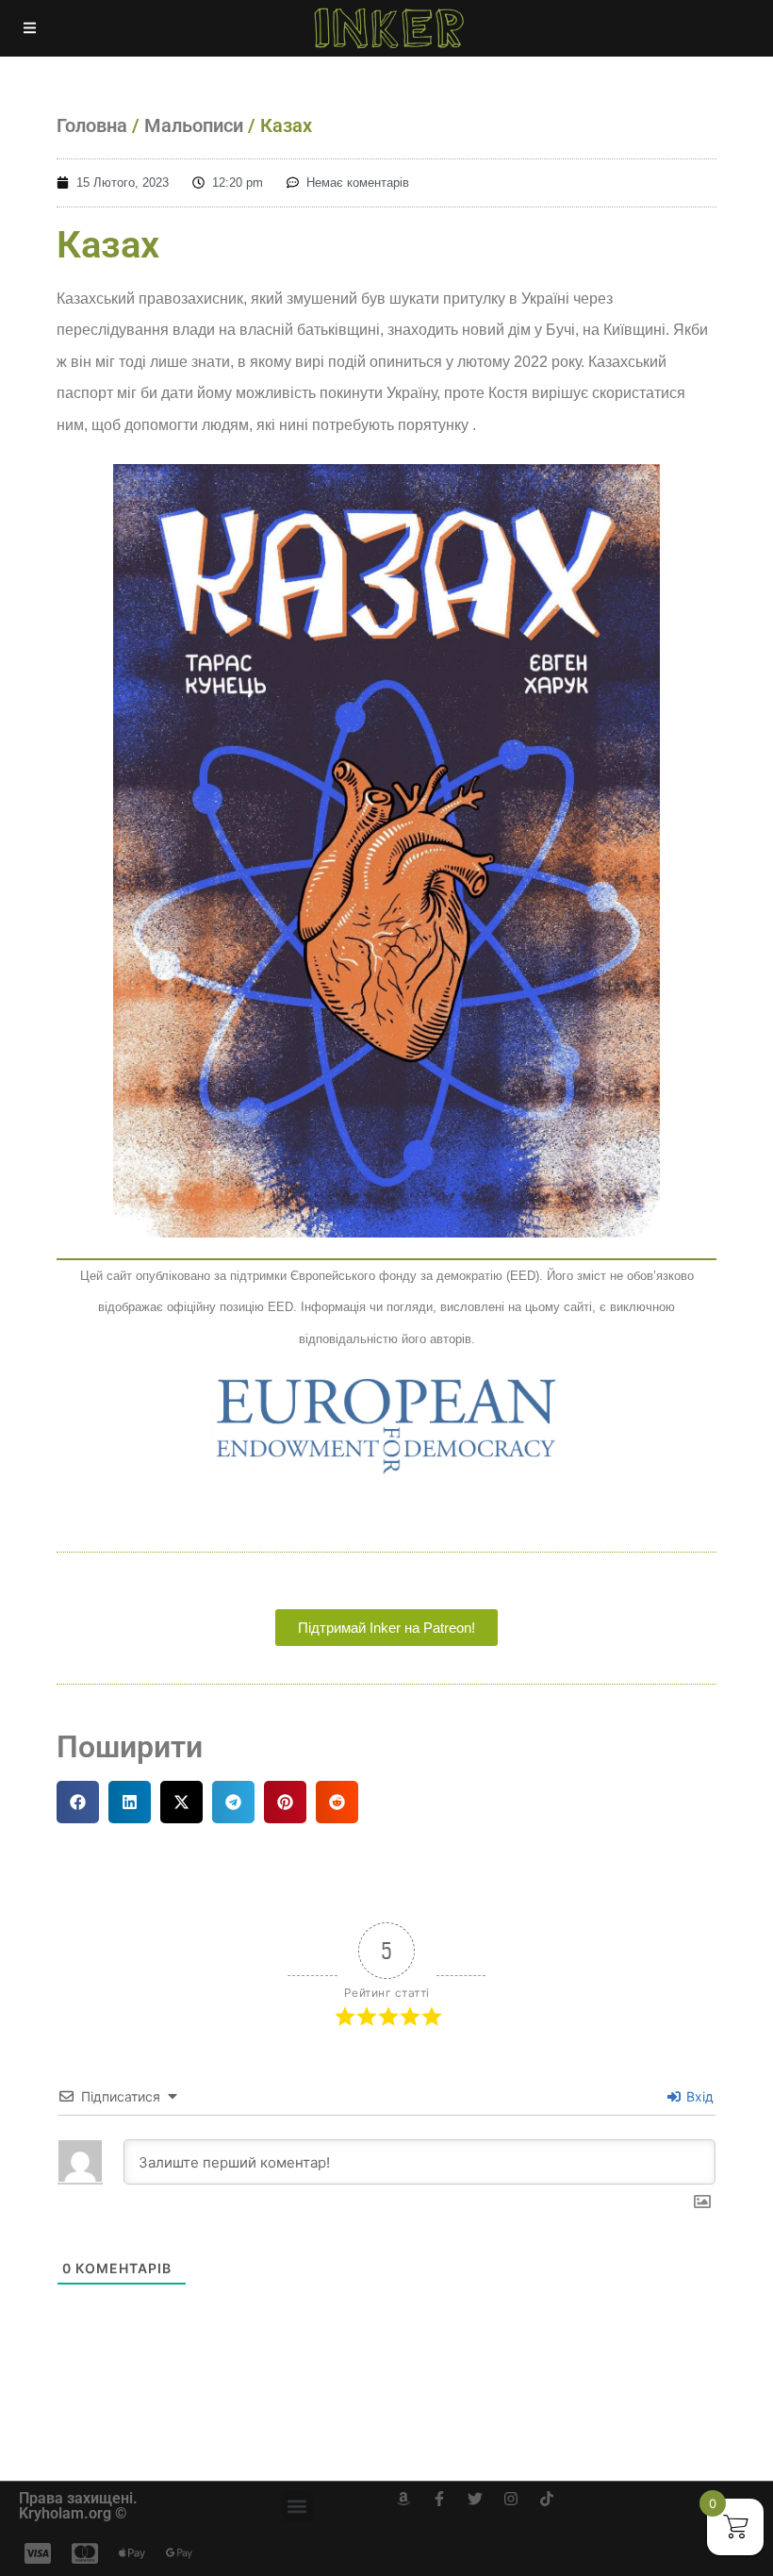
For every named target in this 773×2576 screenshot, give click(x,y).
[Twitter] (475, 2499)
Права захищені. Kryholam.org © (78, 2506)
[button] (78, 1802)
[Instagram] (511, 2499)
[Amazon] (403, 2499)
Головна (92, 125)
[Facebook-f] (439, 2499)
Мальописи (194, 125)
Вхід (698, 2096)
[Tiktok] (547, 2499)
